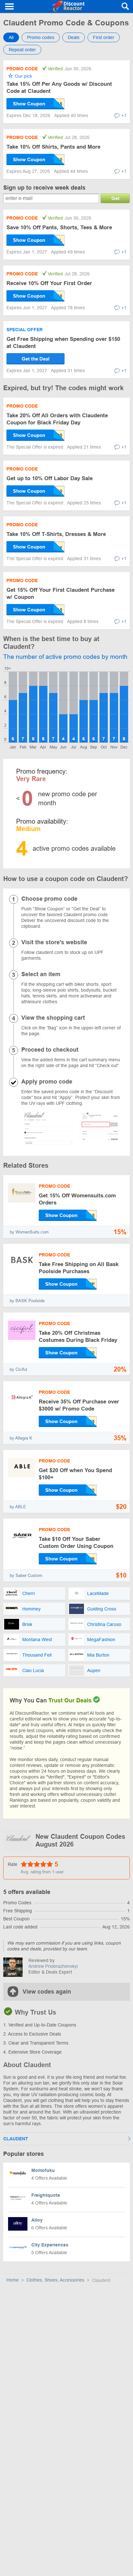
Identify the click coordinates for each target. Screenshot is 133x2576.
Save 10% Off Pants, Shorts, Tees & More (59, 228)
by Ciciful (18, 1369)
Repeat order (22, 50)
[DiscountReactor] (68, 6)
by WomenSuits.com (29, 1232)
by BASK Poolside (27, 1301)
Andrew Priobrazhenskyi (53, 1966)
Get (115, 198)
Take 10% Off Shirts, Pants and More (53, 147)
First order (104, 37)
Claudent (16, 2139)
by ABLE (18, 1507)
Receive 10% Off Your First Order (49, 283)
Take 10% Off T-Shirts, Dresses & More (56, 534)
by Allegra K (21, 1438)
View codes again (47, 1992)
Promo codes (41, 37)
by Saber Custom (26, 1575)
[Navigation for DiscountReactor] (10, 6)
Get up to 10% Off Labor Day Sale (50, 478)
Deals (74, 37)
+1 (124, 115)
